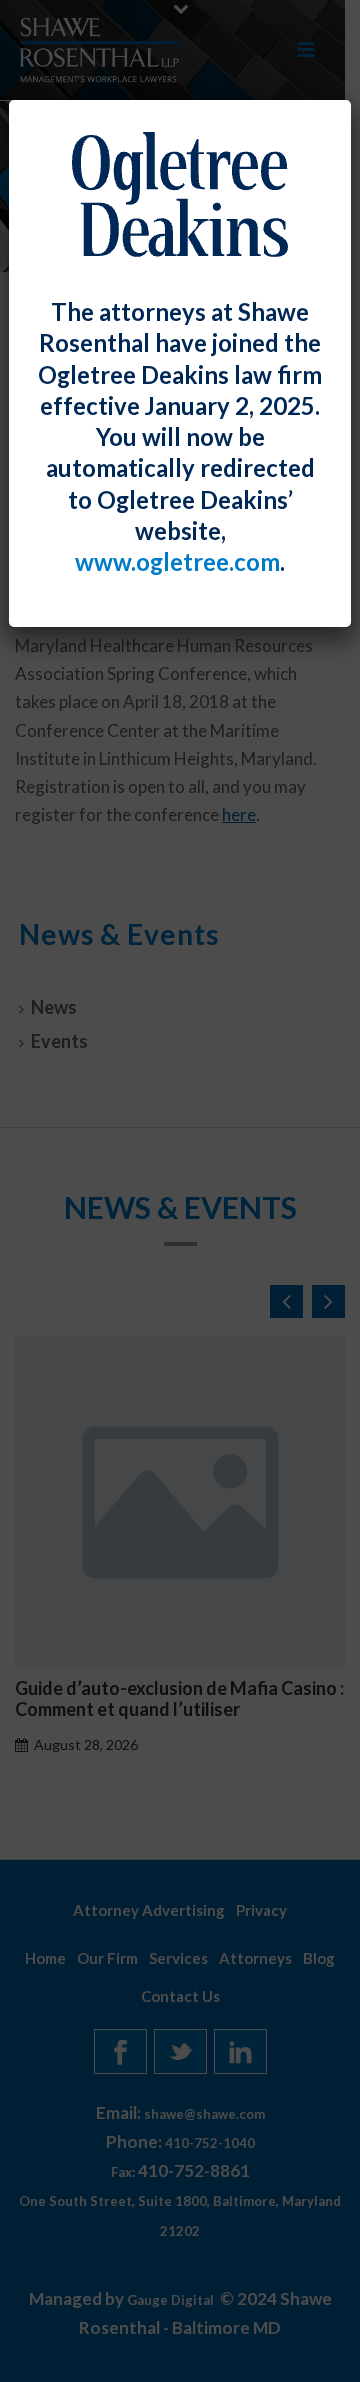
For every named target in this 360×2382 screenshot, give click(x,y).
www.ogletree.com (177, 562)
